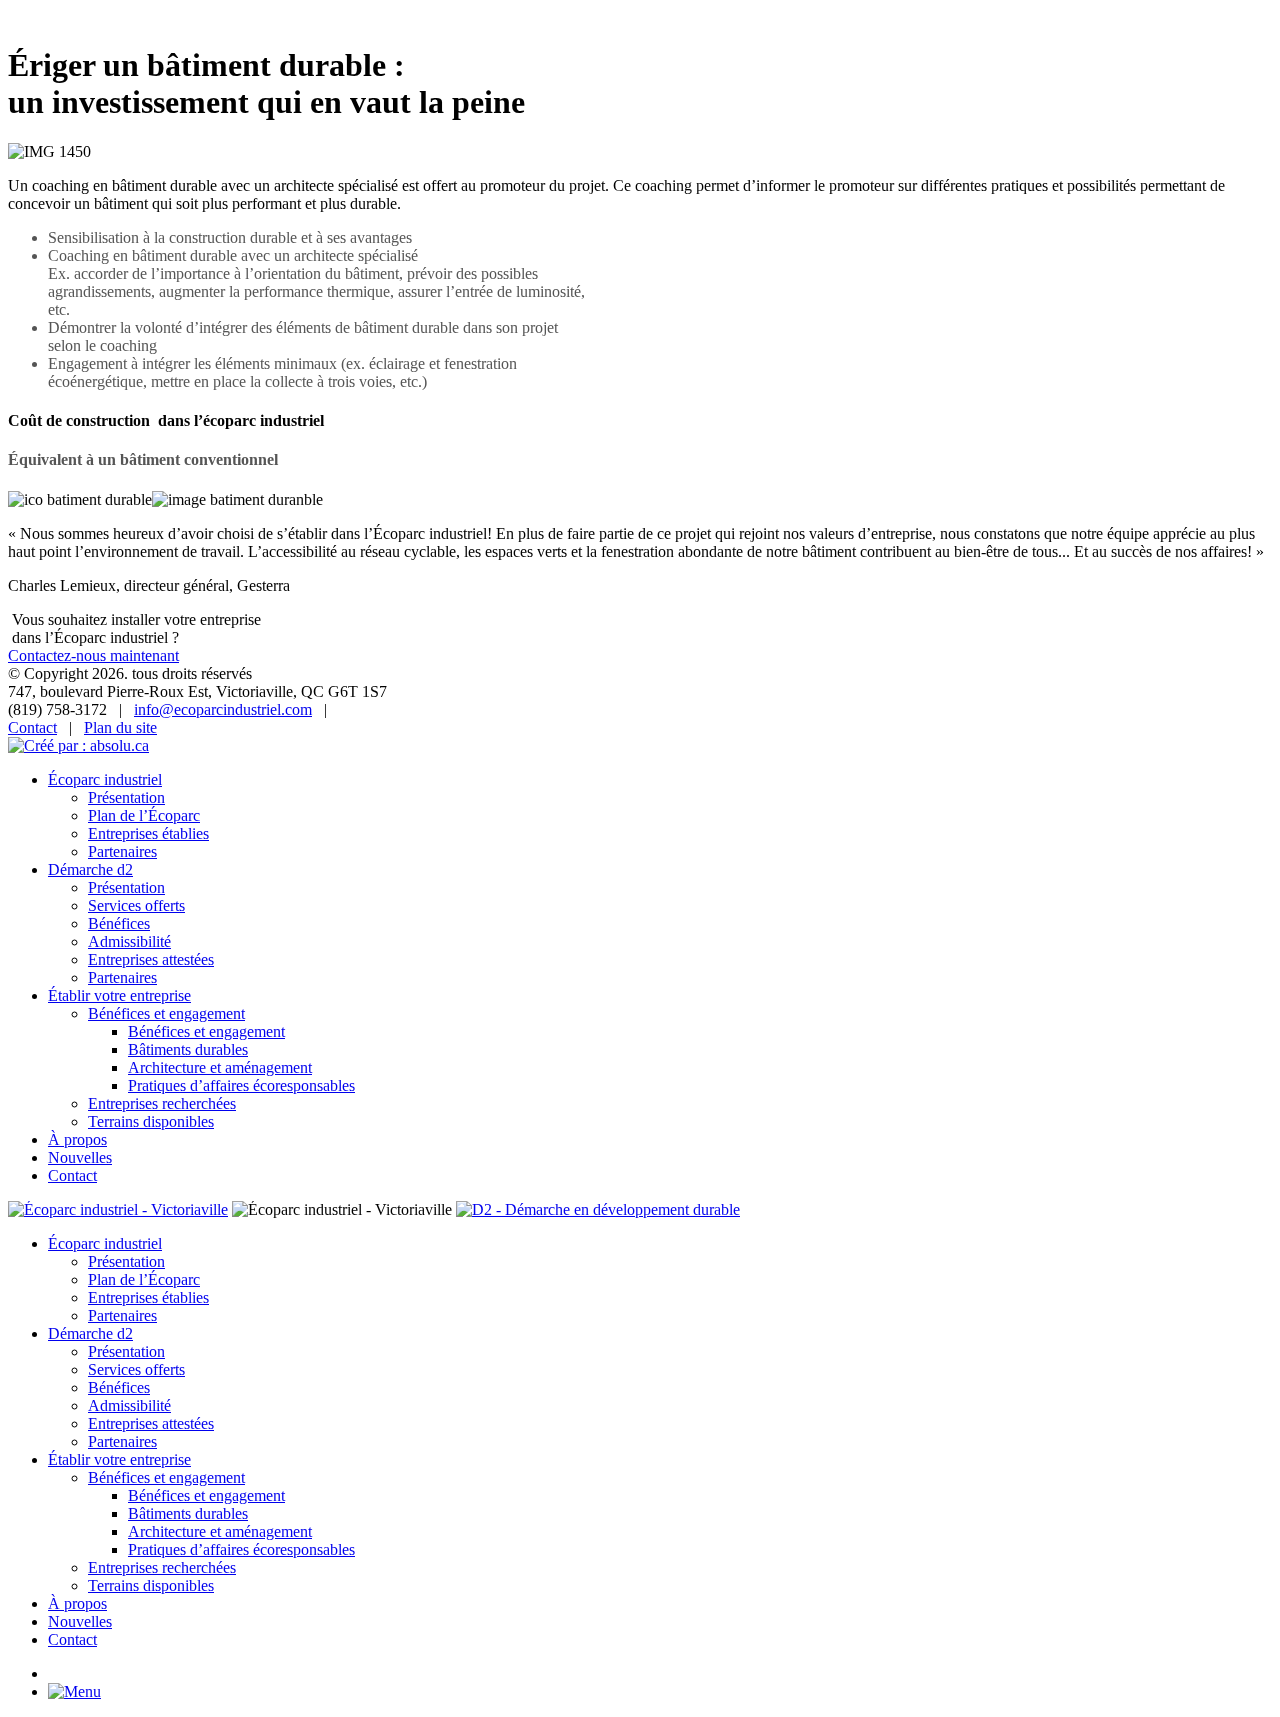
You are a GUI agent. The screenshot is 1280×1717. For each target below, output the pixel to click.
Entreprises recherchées (162, 1103)
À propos (77, 1139)
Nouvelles (80, 1157)
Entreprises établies (148, 833)
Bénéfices (119, 923)
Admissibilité (129, 941)
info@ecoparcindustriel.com (223, 709)
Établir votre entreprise (119, 995)
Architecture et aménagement (220, 1067)
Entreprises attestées (151, 959)
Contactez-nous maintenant (93, 655)
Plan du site (120, 727)
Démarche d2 (90, 869)
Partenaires (122, 851)
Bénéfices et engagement (166, 1013)
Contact (32, 727)
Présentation (126, 797)
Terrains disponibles (151, 1121)
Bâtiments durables (188, 1049)
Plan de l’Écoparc (144, 815)
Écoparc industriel (105, 779)
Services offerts (136, 905)
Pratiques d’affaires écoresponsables (241, 1085)
